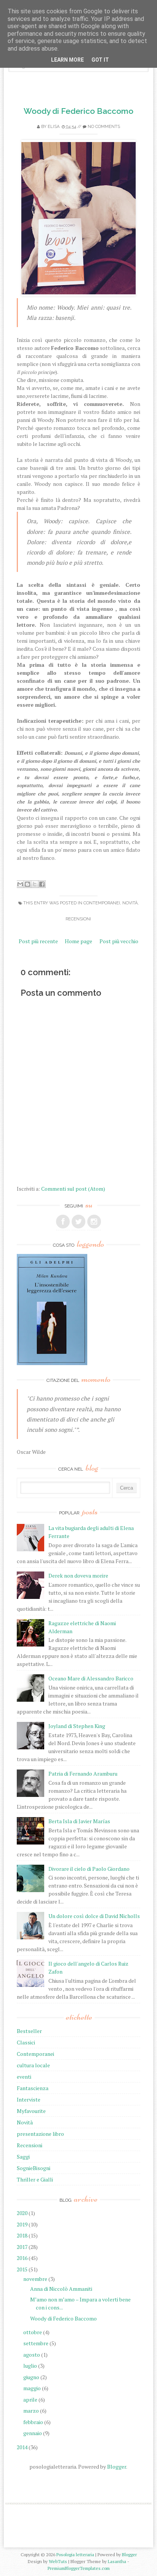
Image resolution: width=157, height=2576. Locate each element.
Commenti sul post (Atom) (73, 1189)
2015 (22, 2269)
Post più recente (38, 941)
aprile (30, 2400)
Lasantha (117, 2561)
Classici (26, 2042)
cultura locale (33, 2065)
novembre (35, 2279)
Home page (78, 941)
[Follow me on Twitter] (78, 1222)
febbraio (33, 2422)
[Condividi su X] (35, 884)
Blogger (117, 2467)
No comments (104, 127)
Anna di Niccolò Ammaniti (61, 2289)
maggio (32, 2388)
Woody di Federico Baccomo (78, 111)
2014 (22, 2447)
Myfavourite (31, 2111)
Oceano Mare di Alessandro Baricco (91, 1678)
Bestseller (29, 2031)
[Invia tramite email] (20, 884)
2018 (22, 2235)
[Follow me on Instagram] (94, 1222)
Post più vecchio (119, 941)
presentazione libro (40, 2134)
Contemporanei (102, 903)
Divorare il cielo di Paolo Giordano (89, 1869)
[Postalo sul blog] (27, 884)
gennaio (33, 2433)
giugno (31, 2377)
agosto (32, 2355)
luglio (30, 2366)
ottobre (33, 2332)
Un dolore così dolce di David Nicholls (94, 1916)
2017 (22, 2247)
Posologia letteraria (75, 2554)
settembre (36, 2343)
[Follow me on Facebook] (63, 1222)
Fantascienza (33, 2088)
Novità (130, 903)
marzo (31, 2411)
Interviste (29, 2099)
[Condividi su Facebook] (42, 884)
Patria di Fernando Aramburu (83, 1773)
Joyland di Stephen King (77, 1726)
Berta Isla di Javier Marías (79, 1821)
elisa (54, 127)
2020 (22, 2213)
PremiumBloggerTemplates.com (79, 2568)
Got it (100, 60)
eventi (24, 2077)
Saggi (23, 2157)
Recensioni (78, 919)
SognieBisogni (34, 2168)
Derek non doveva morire (78, 1575)
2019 (22, 2224)
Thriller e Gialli (35, 2179)
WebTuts (58, 2561)
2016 (22, 2258)
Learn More (67, 60)
